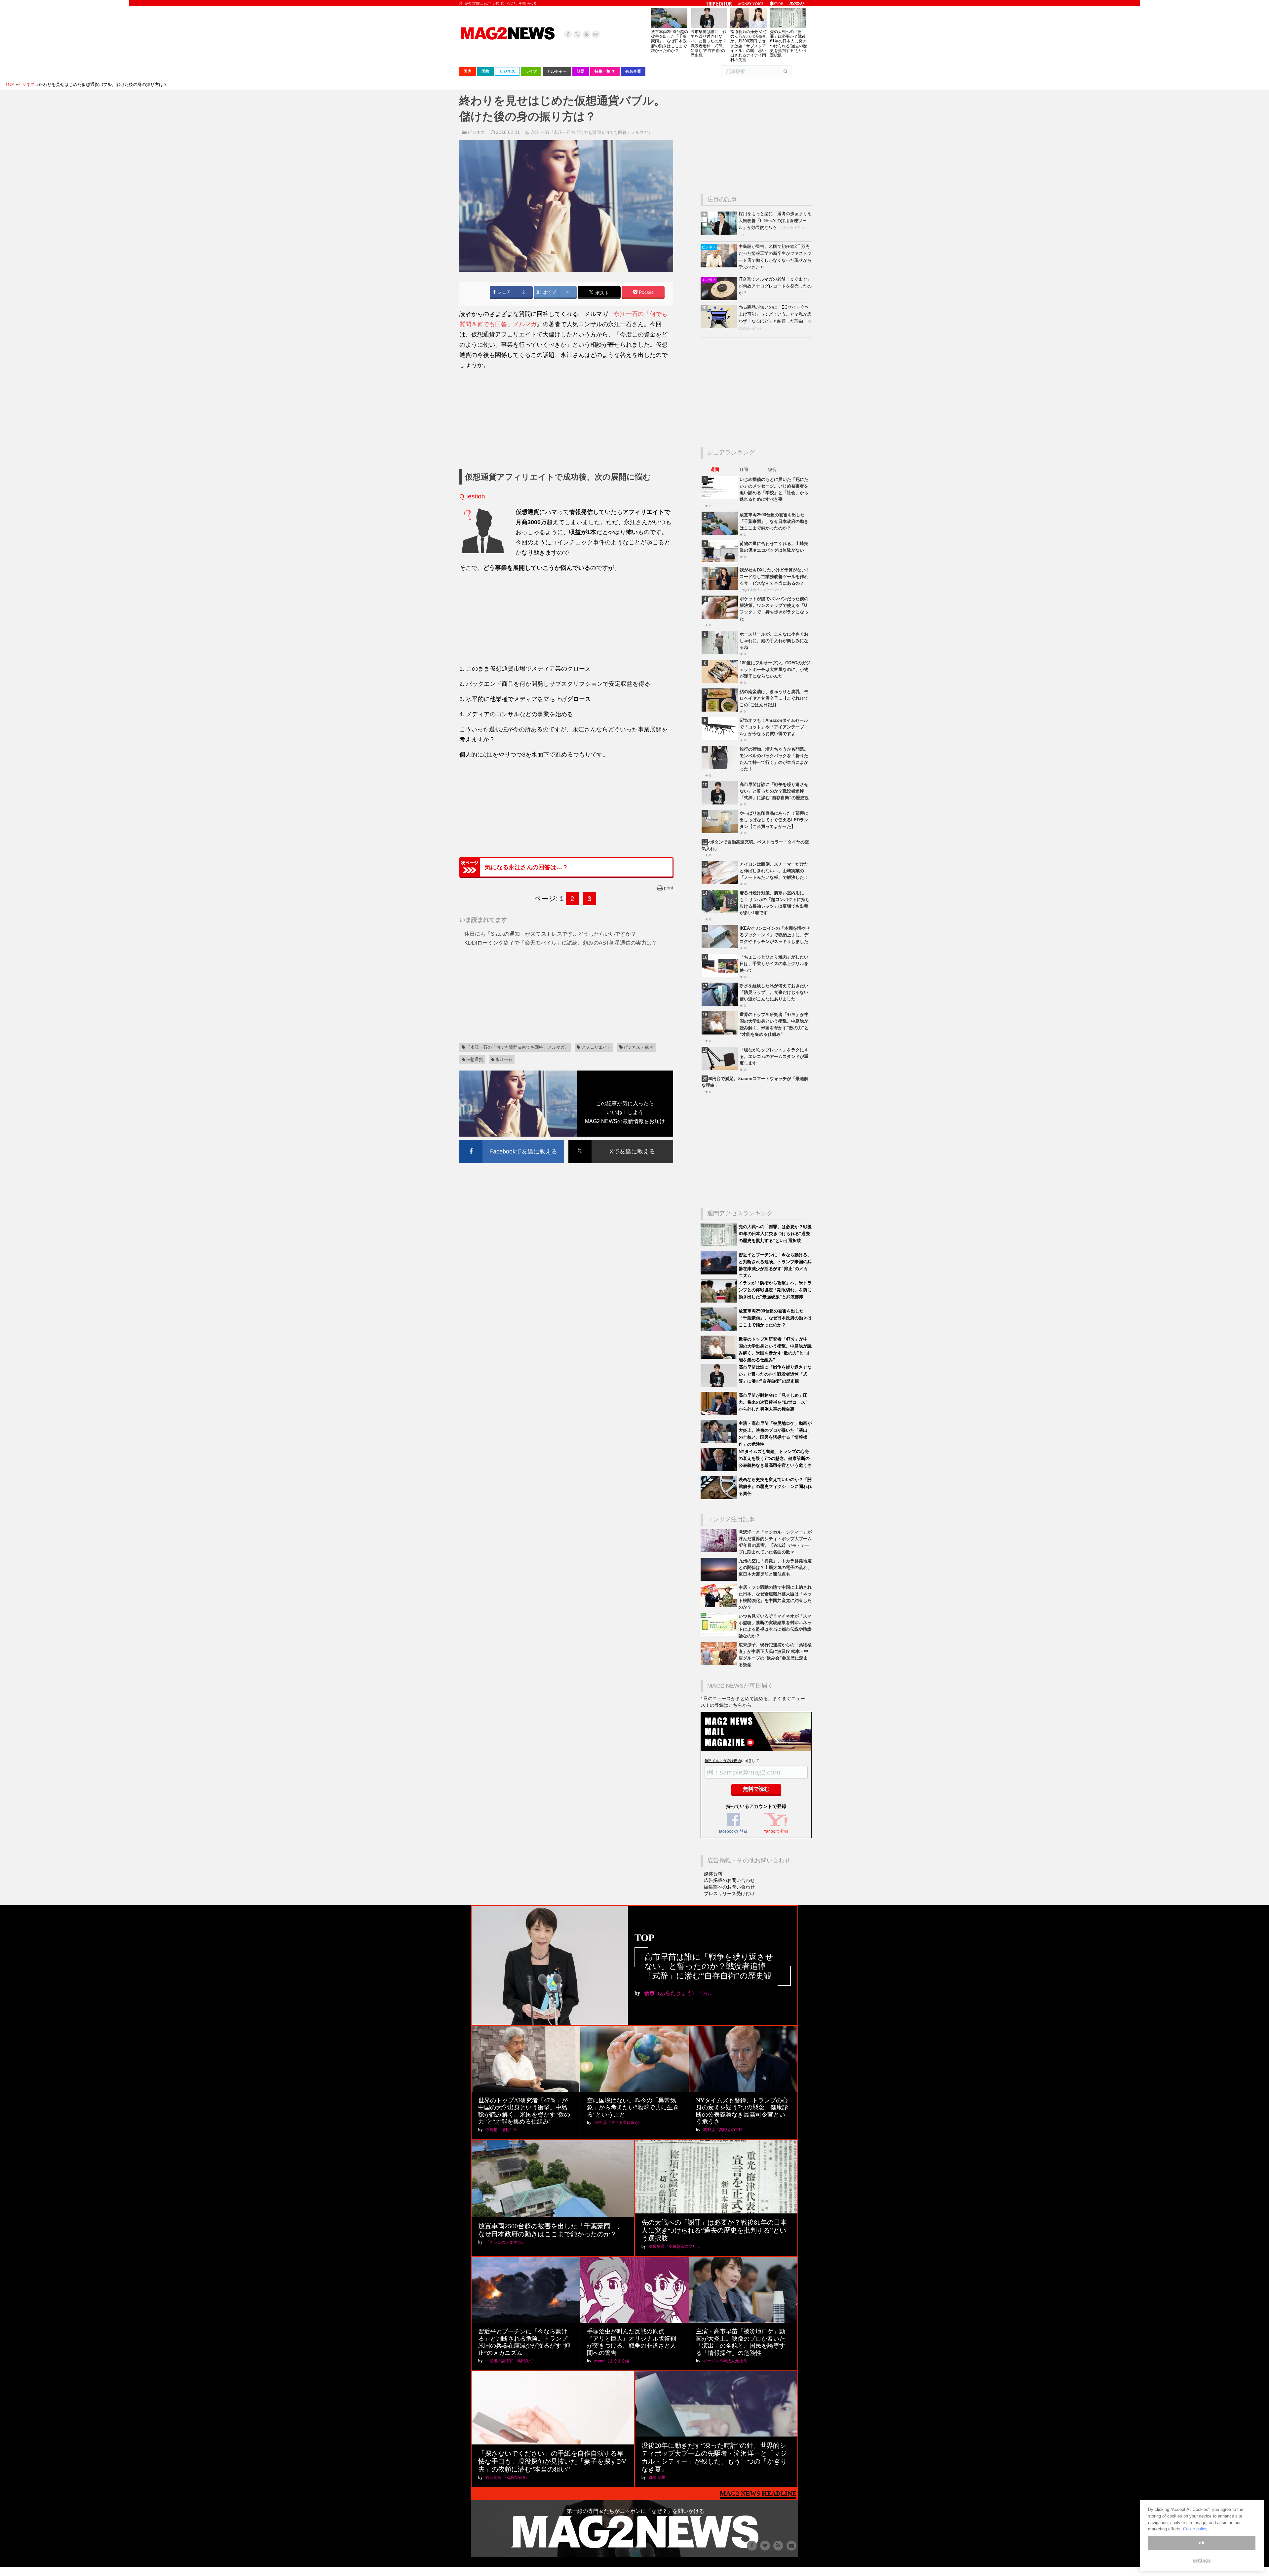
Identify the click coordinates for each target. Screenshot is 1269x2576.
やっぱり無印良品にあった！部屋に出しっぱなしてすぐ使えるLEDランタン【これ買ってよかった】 (774, 820)
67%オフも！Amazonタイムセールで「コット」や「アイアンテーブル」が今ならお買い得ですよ (774, 727)
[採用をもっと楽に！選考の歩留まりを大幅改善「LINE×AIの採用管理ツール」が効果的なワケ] (720, 233)
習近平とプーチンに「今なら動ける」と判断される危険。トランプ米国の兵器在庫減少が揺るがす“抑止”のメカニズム (524, 2342)
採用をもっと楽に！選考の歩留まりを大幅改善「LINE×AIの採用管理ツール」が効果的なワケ (775, 221)
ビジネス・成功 (638, 1047)
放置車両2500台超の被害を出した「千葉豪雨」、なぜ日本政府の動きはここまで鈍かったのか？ (670, 41)
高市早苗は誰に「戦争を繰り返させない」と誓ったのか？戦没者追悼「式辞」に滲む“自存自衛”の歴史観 (709, 43)
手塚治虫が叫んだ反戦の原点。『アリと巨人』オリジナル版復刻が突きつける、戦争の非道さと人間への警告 (632, 2342)
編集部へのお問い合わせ (729, 1887)
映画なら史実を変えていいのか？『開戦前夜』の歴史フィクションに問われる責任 (775, 1486)
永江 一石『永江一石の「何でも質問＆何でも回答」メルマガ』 (592, 132)
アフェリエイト (596, 1047)
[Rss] (587, 34)
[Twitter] (577, 34)
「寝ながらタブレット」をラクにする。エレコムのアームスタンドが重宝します (774, 1056)
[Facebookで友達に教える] (512, 1141)
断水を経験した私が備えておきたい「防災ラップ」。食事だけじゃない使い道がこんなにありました (774, 992)
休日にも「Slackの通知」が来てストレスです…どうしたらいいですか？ (550, 934)
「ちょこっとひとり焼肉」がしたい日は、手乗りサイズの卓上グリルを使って (774, 964)
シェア (503, 292)
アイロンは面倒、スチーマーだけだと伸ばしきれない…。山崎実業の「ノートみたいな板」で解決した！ (774, 871)
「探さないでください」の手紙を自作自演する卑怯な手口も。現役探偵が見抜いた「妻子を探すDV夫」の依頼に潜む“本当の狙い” (552, 2461)
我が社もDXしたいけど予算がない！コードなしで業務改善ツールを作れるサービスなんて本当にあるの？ (775, 577)
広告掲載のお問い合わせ (729, 1880)
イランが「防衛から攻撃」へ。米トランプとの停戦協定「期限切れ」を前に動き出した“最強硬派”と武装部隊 (775, 1290)
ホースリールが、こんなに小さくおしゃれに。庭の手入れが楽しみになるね (774, 641)
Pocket (645, 292)
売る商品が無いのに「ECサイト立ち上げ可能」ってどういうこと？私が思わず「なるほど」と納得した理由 (775, 314)
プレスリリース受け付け (729, 1893)
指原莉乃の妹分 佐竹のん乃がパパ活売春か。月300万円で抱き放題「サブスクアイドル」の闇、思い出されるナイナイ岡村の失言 (749, 46)
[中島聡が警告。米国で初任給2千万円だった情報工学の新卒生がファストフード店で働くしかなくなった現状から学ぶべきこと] (720, 266)
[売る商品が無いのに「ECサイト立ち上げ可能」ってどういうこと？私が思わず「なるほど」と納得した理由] (720, 327)
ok (1202, 2543)
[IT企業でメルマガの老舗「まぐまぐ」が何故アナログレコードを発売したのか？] (720, 299)
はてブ (549, 292)
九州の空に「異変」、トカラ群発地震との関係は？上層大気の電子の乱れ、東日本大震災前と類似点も (775, 1567)
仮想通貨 (475, 1059)
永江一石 (504, 1059)
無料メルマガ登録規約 (723, 1761)
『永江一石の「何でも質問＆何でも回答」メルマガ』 (518, 1047)
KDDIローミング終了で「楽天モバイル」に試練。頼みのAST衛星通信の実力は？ (561, 943)
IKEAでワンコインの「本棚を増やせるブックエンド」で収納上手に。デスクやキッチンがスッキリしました (775, 935)
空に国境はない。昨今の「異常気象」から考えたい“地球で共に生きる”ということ (633, 2108)
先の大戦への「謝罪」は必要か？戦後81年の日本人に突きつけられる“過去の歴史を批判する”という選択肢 (788, 43)
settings (1202, 2560)
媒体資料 (713, 1874)
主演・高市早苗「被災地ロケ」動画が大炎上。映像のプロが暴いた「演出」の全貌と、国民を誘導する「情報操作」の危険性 (741, 2342)
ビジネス (476, 132)
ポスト (601, 293)
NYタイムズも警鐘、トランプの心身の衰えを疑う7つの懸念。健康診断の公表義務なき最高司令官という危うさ (775, 1458)
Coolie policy (1195, 2529)
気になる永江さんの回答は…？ (526, 867)
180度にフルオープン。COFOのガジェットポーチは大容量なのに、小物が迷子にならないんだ (775, 669)
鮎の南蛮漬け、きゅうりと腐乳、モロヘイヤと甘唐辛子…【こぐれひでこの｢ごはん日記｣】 (774, 698)
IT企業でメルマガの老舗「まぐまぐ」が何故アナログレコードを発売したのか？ (775, 286)
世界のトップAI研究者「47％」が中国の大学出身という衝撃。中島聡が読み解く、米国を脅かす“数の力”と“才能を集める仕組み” (524, 2111)
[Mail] (596, 34)
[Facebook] (568, 34)
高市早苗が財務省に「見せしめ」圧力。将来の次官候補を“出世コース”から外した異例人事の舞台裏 (773, 1402)
